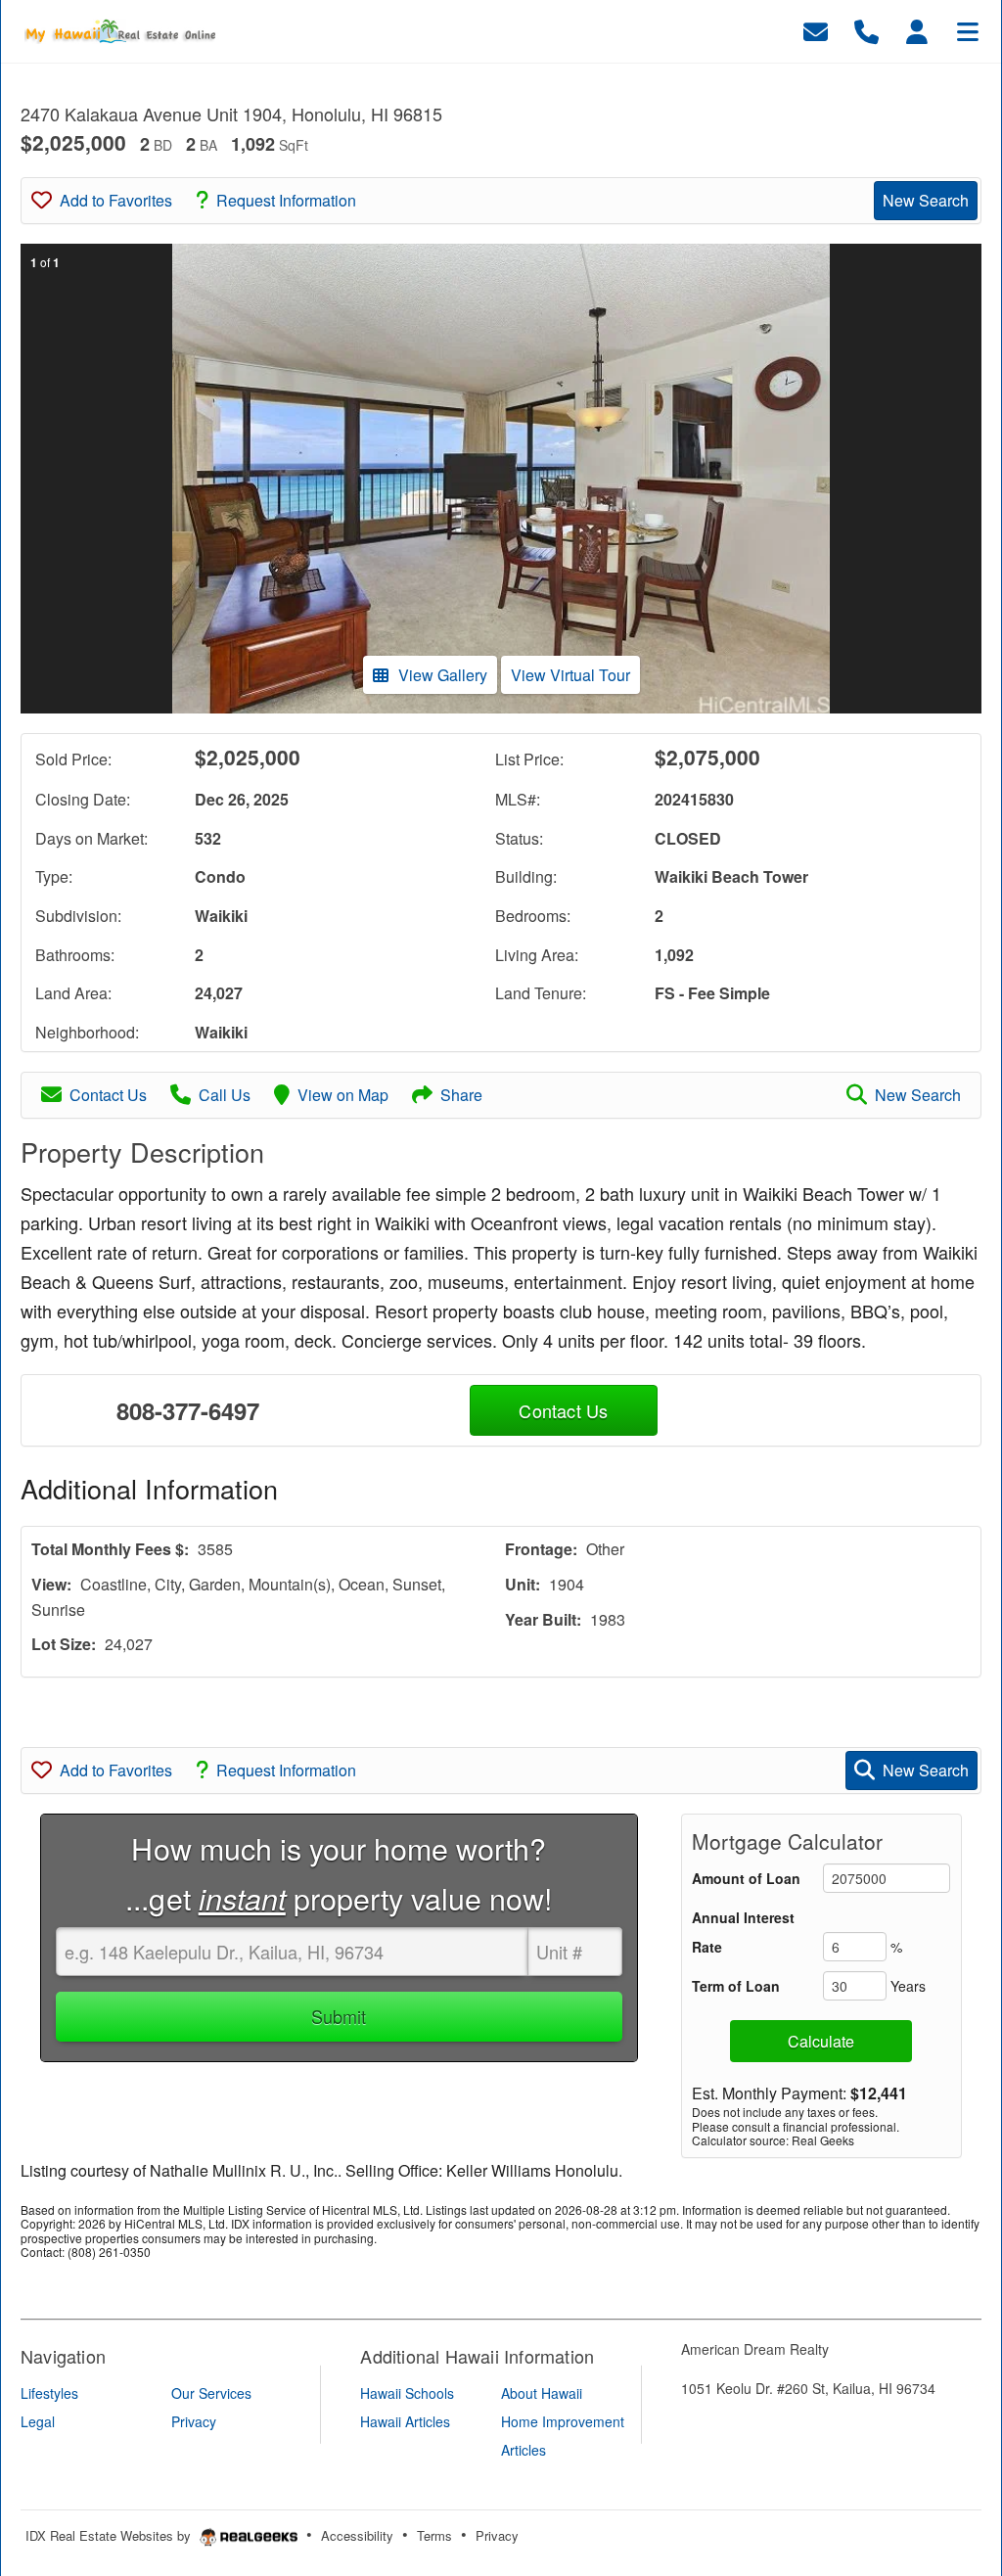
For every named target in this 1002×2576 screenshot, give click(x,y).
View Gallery (443, 675)
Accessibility (357, 2535)
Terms (434, 2535)
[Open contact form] (816, 29)
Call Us (225, 1095)
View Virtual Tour (570, 675)
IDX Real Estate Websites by (110, 2535)
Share (461, 1095)
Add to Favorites (116, 200)
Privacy (497, 2535)
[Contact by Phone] (866, 29)
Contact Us (108, 1095)
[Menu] (968, 29)
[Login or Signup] (917, 29)
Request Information (286, 200)
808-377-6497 (188, 1410)
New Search (926, 200)
